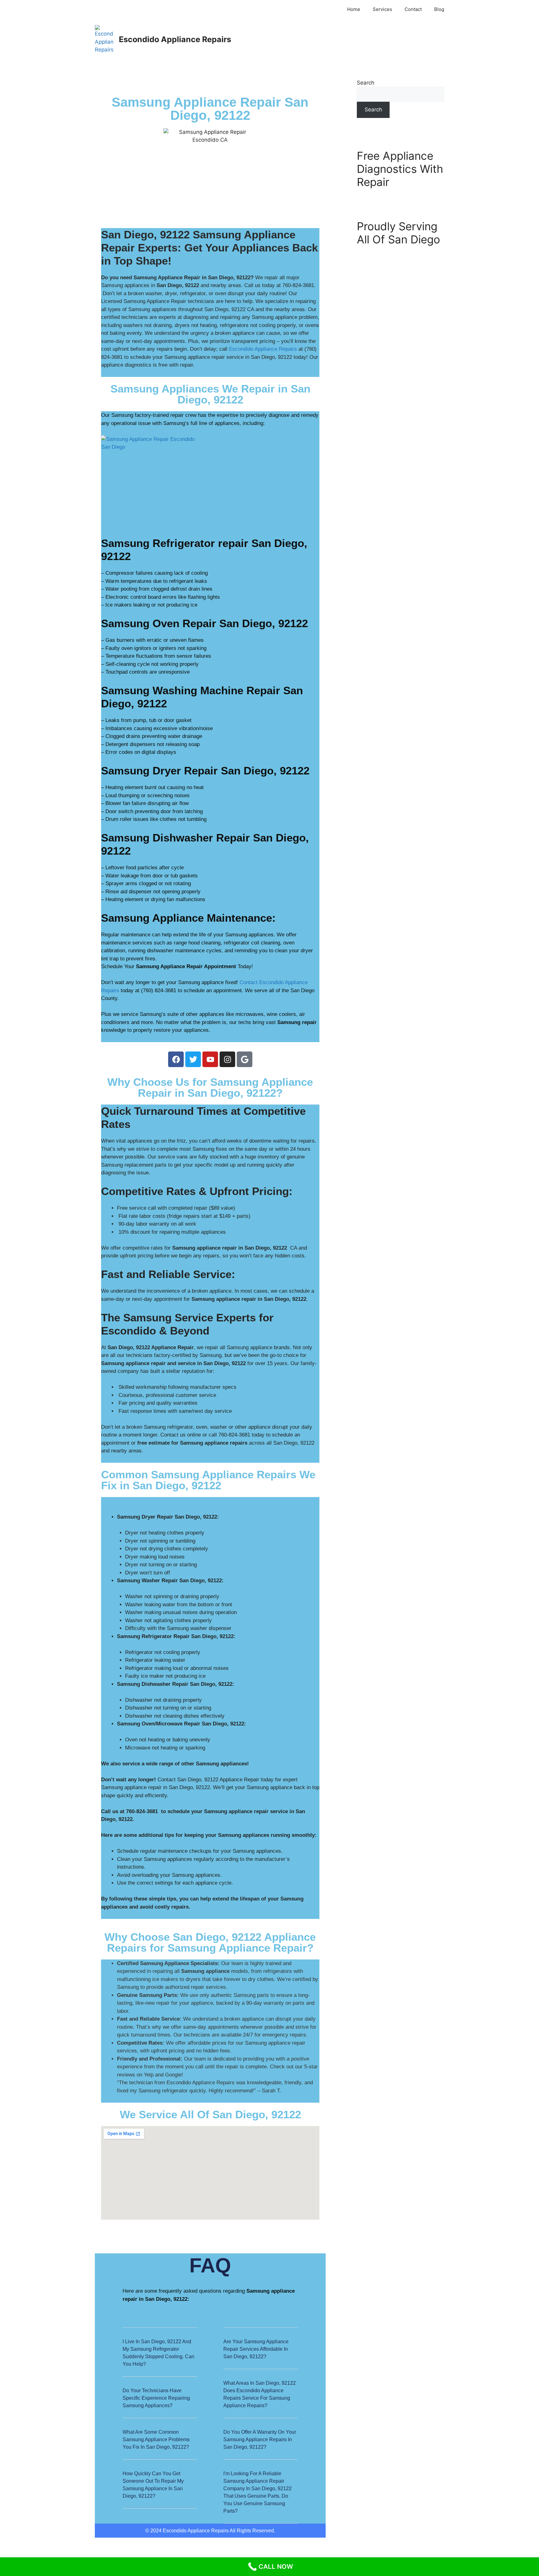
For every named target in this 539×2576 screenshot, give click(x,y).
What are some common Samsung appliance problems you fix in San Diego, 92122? (156, 2439)
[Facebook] (176, 1059)
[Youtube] (210, 1059)
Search (366, 83)
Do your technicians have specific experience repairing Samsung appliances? (156, 2398)
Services (382, 9)
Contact (413, 9)
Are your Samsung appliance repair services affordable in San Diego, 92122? (256, 2349)
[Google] (245, 1059)
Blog (439, 9)
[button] (160, 2357)
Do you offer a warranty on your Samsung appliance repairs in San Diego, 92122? (260, 2439)
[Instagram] (227, 1059)
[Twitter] (193, 1059)
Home (354, 9)
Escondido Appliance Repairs (175, 39)
